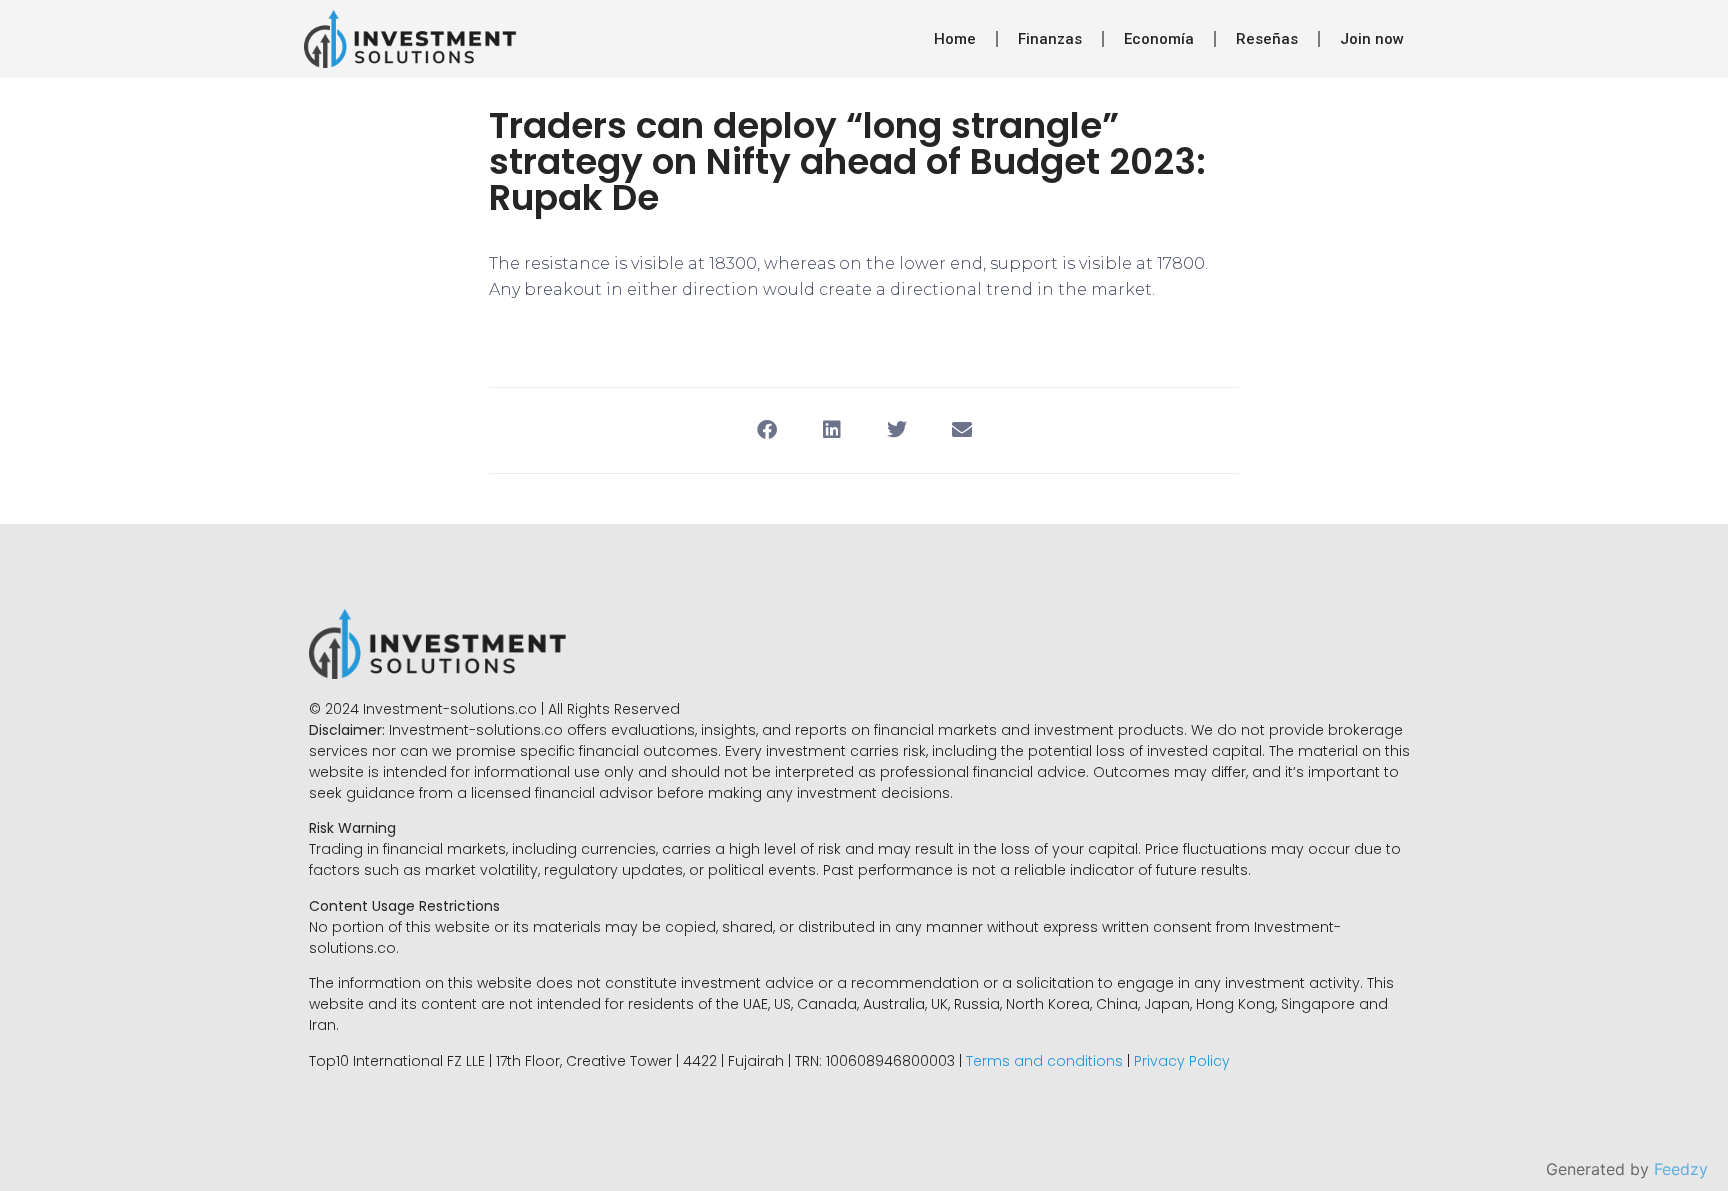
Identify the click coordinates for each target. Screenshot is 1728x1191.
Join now (1372, 39)
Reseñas (1267, 39)
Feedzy (1681, 1169)
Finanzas (1050, 39)
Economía (1159, 39)
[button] (766, 430)
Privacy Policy (1182, 1061)
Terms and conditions (1044, 1061)
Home (955, 39)
